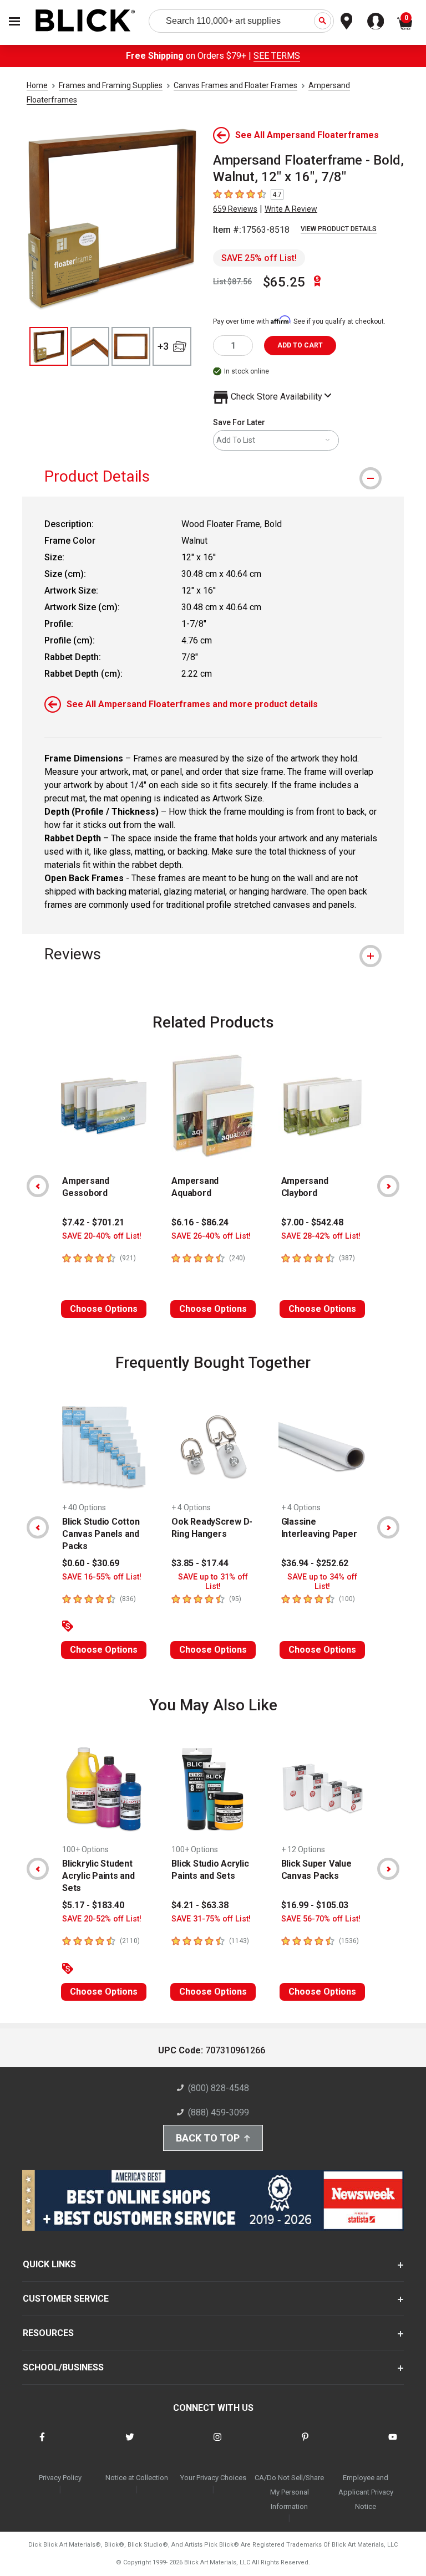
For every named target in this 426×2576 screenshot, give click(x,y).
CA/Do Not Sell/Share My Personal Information (289, 2492)
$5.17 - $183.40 (93, 1905)
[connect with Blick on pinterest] (305, 2444)
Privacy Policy (60, 2478)
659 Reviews (235, 209)
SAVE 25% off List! (259, 258)
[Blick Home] (85, 21)
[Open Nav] (14, 21)
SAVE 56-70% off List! (321, 1919)
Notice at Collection (137, 2478)
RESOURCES (48, 2333)
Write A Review (291, 209)
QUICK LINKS (49, 2264)
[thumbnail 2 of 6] (90, 346)
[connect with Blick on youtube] (393, 2444)
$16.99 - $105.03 (315, 1905)
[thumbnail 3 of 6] (131, 346)
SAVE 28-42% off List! (321, 1236)
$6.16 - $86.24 (200, 1222)
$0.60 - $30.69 (91, 1563)
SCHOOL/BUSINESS (63, 2367)
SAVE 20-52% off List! (102, 1919)
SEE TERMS (277, 56)
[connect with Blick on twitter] (130, 2444)
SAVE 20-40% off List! (102, 1236)
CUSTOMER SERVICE (66, 2299)
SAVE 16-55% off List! (102, 1577)
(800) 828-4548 (219, 2088)
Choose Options (104, 1309)
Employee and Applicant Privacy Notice (366, 2492)
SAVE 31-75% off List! (211, 1919)
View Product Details (339, 229)
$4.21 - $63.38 (200, 1905)
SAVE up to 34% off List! (322, 1582)
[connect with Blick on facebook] (42, 2444)
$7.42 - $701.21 (93, 1222)
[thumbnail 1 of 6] (49, 346)
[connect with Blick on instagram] (217, 2444)
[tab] (213, 476)
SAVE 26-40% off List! (211, 1236)
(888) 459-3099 (219, 2112)
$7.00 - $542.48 (312, 1222)
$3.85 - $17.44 (200, 1563)
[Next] (388, 1186)
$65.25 (284, 282)
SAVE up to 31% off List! (213, 1582)
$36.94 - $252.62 (315, 1563)
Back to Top (208, 2138)
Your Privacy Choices (213, 2478)
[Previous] (38, 1186)
